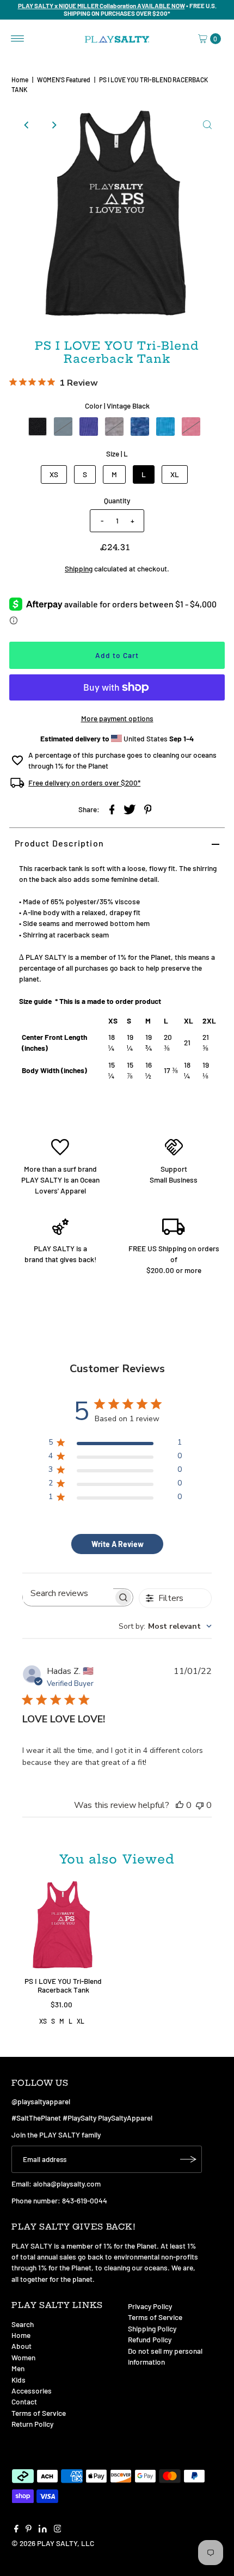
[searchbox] (68, 1593)
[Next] (53, 125)
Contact (24, 2401)
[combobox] (165, 1626)
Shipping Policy (152, 2328)
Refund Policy (150, 2339)
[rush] (89, 427)
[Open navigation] (18, 39)
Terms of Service (39, 2413)
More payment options (117, 718)
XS (54, 474)
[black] (38, 427)
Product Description (59, 843)
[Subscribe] (188, 2159)
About (21, 2346)
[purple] (114, 427)
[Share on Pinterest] (148, 808)
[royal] (140, 427)
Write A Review (118, 1544)
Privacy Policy (150, 2306)
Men (18, 2368)
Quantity (117, 500)
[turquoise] (165, 427)
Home (20, 80)
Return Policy (32, 2424)
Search (23, 2324)
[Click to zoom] (207, 125)
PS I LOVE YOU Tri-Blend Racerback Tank (63, 1985)
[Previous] (27, 125)
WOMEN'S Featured (64, 80)
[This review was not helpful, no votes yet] (200, 1805)
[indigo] (63, 427)
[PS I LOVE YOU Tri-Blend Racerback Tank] (63, 1926)
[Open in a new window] (112, 808)
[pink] (191, 427)
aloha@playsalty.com (67, 2184)
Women (23, 2357)
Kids (19, 2380)
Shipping (79, 568)
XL (175, 474)
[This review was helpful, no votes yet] (180, 1805)
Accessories (32, 2391)
